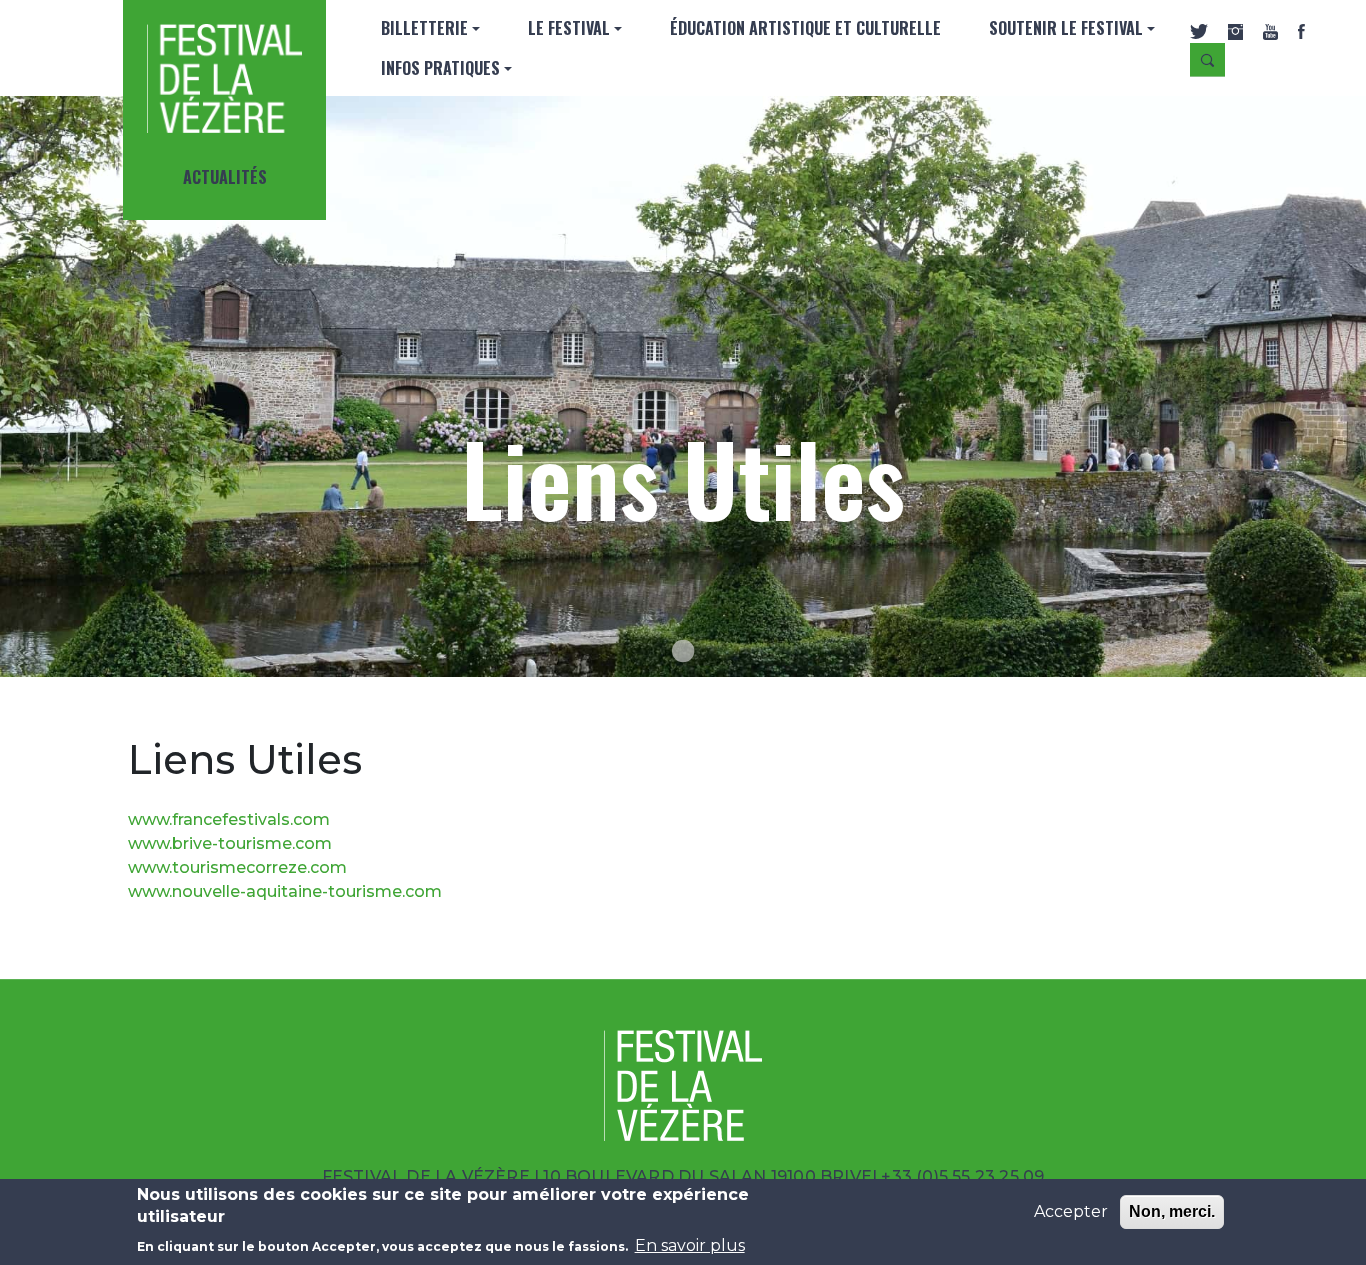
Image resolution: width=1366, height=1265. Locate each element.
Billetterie (424, 28)
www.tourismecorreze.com (237, 867)
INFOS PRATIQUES (440, 68)
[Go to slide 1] (683, 651)
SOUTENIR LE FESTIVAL (1066, 28)
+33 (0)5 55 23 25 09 (962, 1176)
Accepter (1071, 1211)
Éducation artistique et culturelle (805, 28)
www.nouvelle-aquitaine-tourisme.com (285, 891)
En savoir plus (690, 1245)
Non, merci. (1172, 1211)
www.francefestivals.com (229, 819)
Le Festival (569, 28)
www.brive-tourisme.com (230, 843)
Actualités (225, 177)
